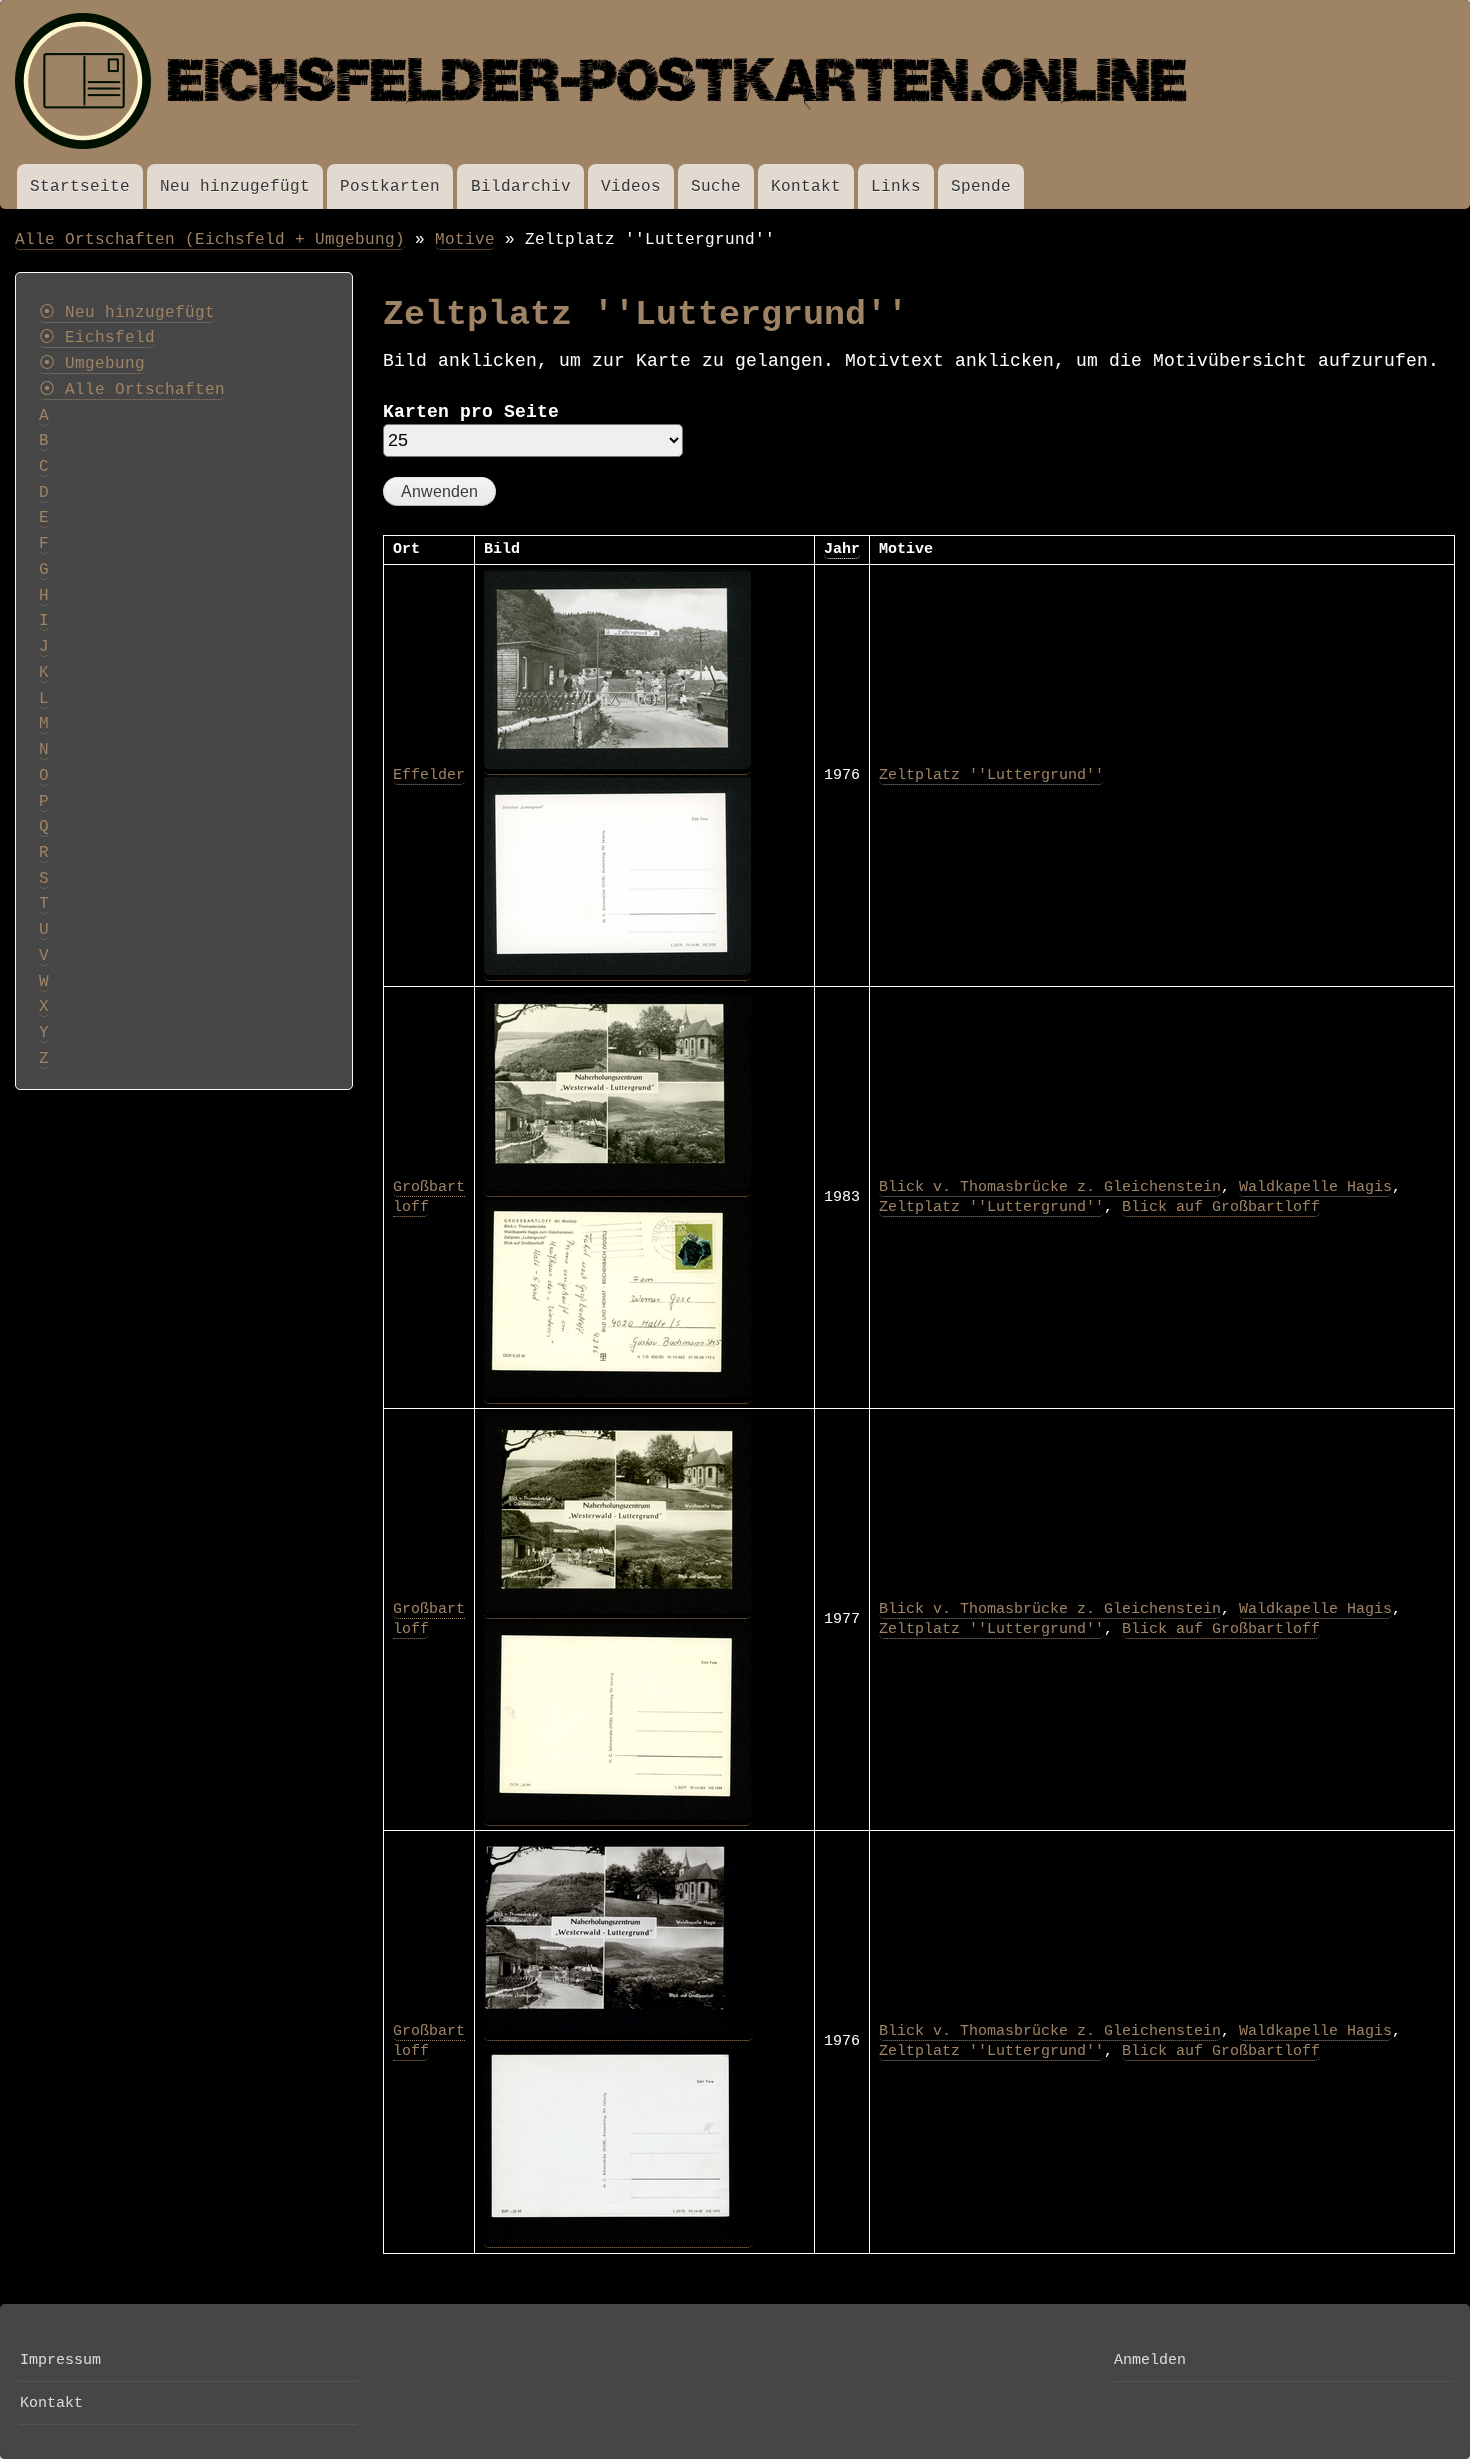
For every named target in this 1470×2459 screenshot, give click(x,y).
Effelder (429, 775)
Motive (465, 239)
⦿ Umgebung (92, 364)
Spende (981, 186)
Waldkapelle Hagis (1315, 1187)
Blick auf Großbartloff (1221, 1207)
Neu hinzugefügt (235, 186)
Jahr (842, 549)
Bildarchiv (521, 186)
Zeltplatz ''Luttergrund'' (991, 775)
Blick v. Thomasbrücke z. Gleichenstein (1050, 1187)
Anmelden (1150, 2360)
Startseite (80, 186)
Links (896, 186)
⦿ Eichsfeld (97, 338)
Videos (631, 186)
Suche (716, 186)
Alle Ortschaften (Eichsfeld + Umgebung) (210, 239)
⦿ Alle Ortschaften (132, 390)
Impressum (60, 2360)
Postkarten (390, 186)
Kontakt (806, 186)
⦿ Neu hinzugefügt (127, 313)
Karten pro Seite (471, 412)
